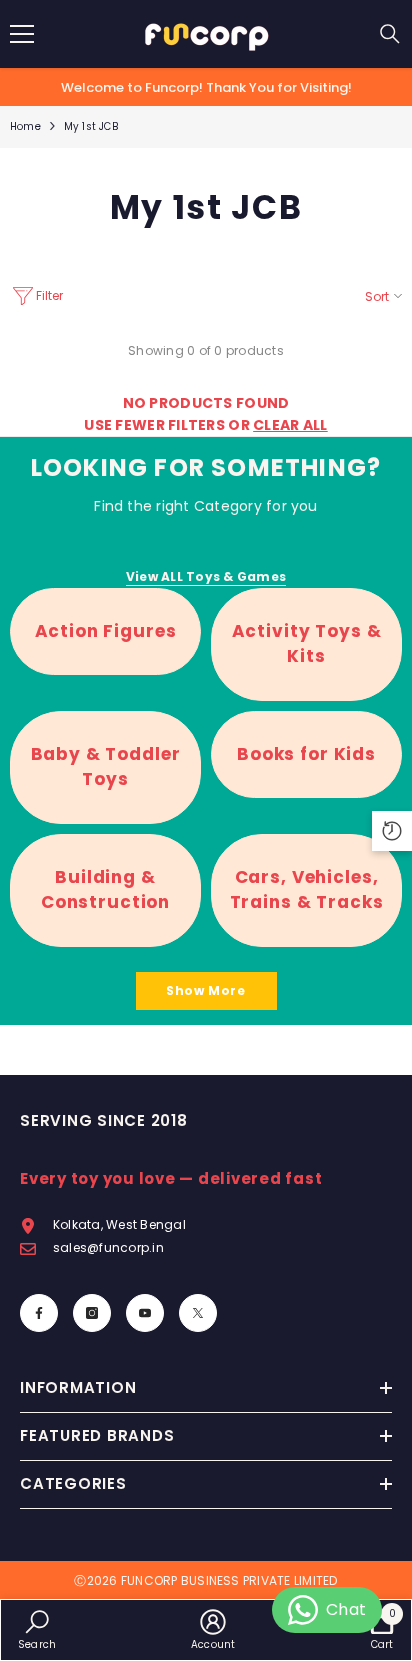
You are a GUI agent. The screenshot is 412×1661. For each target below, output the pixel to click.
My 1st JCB (91, 126)
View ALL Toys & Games (206, 577)
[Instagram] (92, 1313)
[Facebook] (39, 1313)
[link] (37, 1630)
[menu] (22, 34)
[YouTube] (145, 1313)
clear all (290, 425)
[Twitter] (198, 1313)
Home (25, 126)
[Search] (390, 34)
